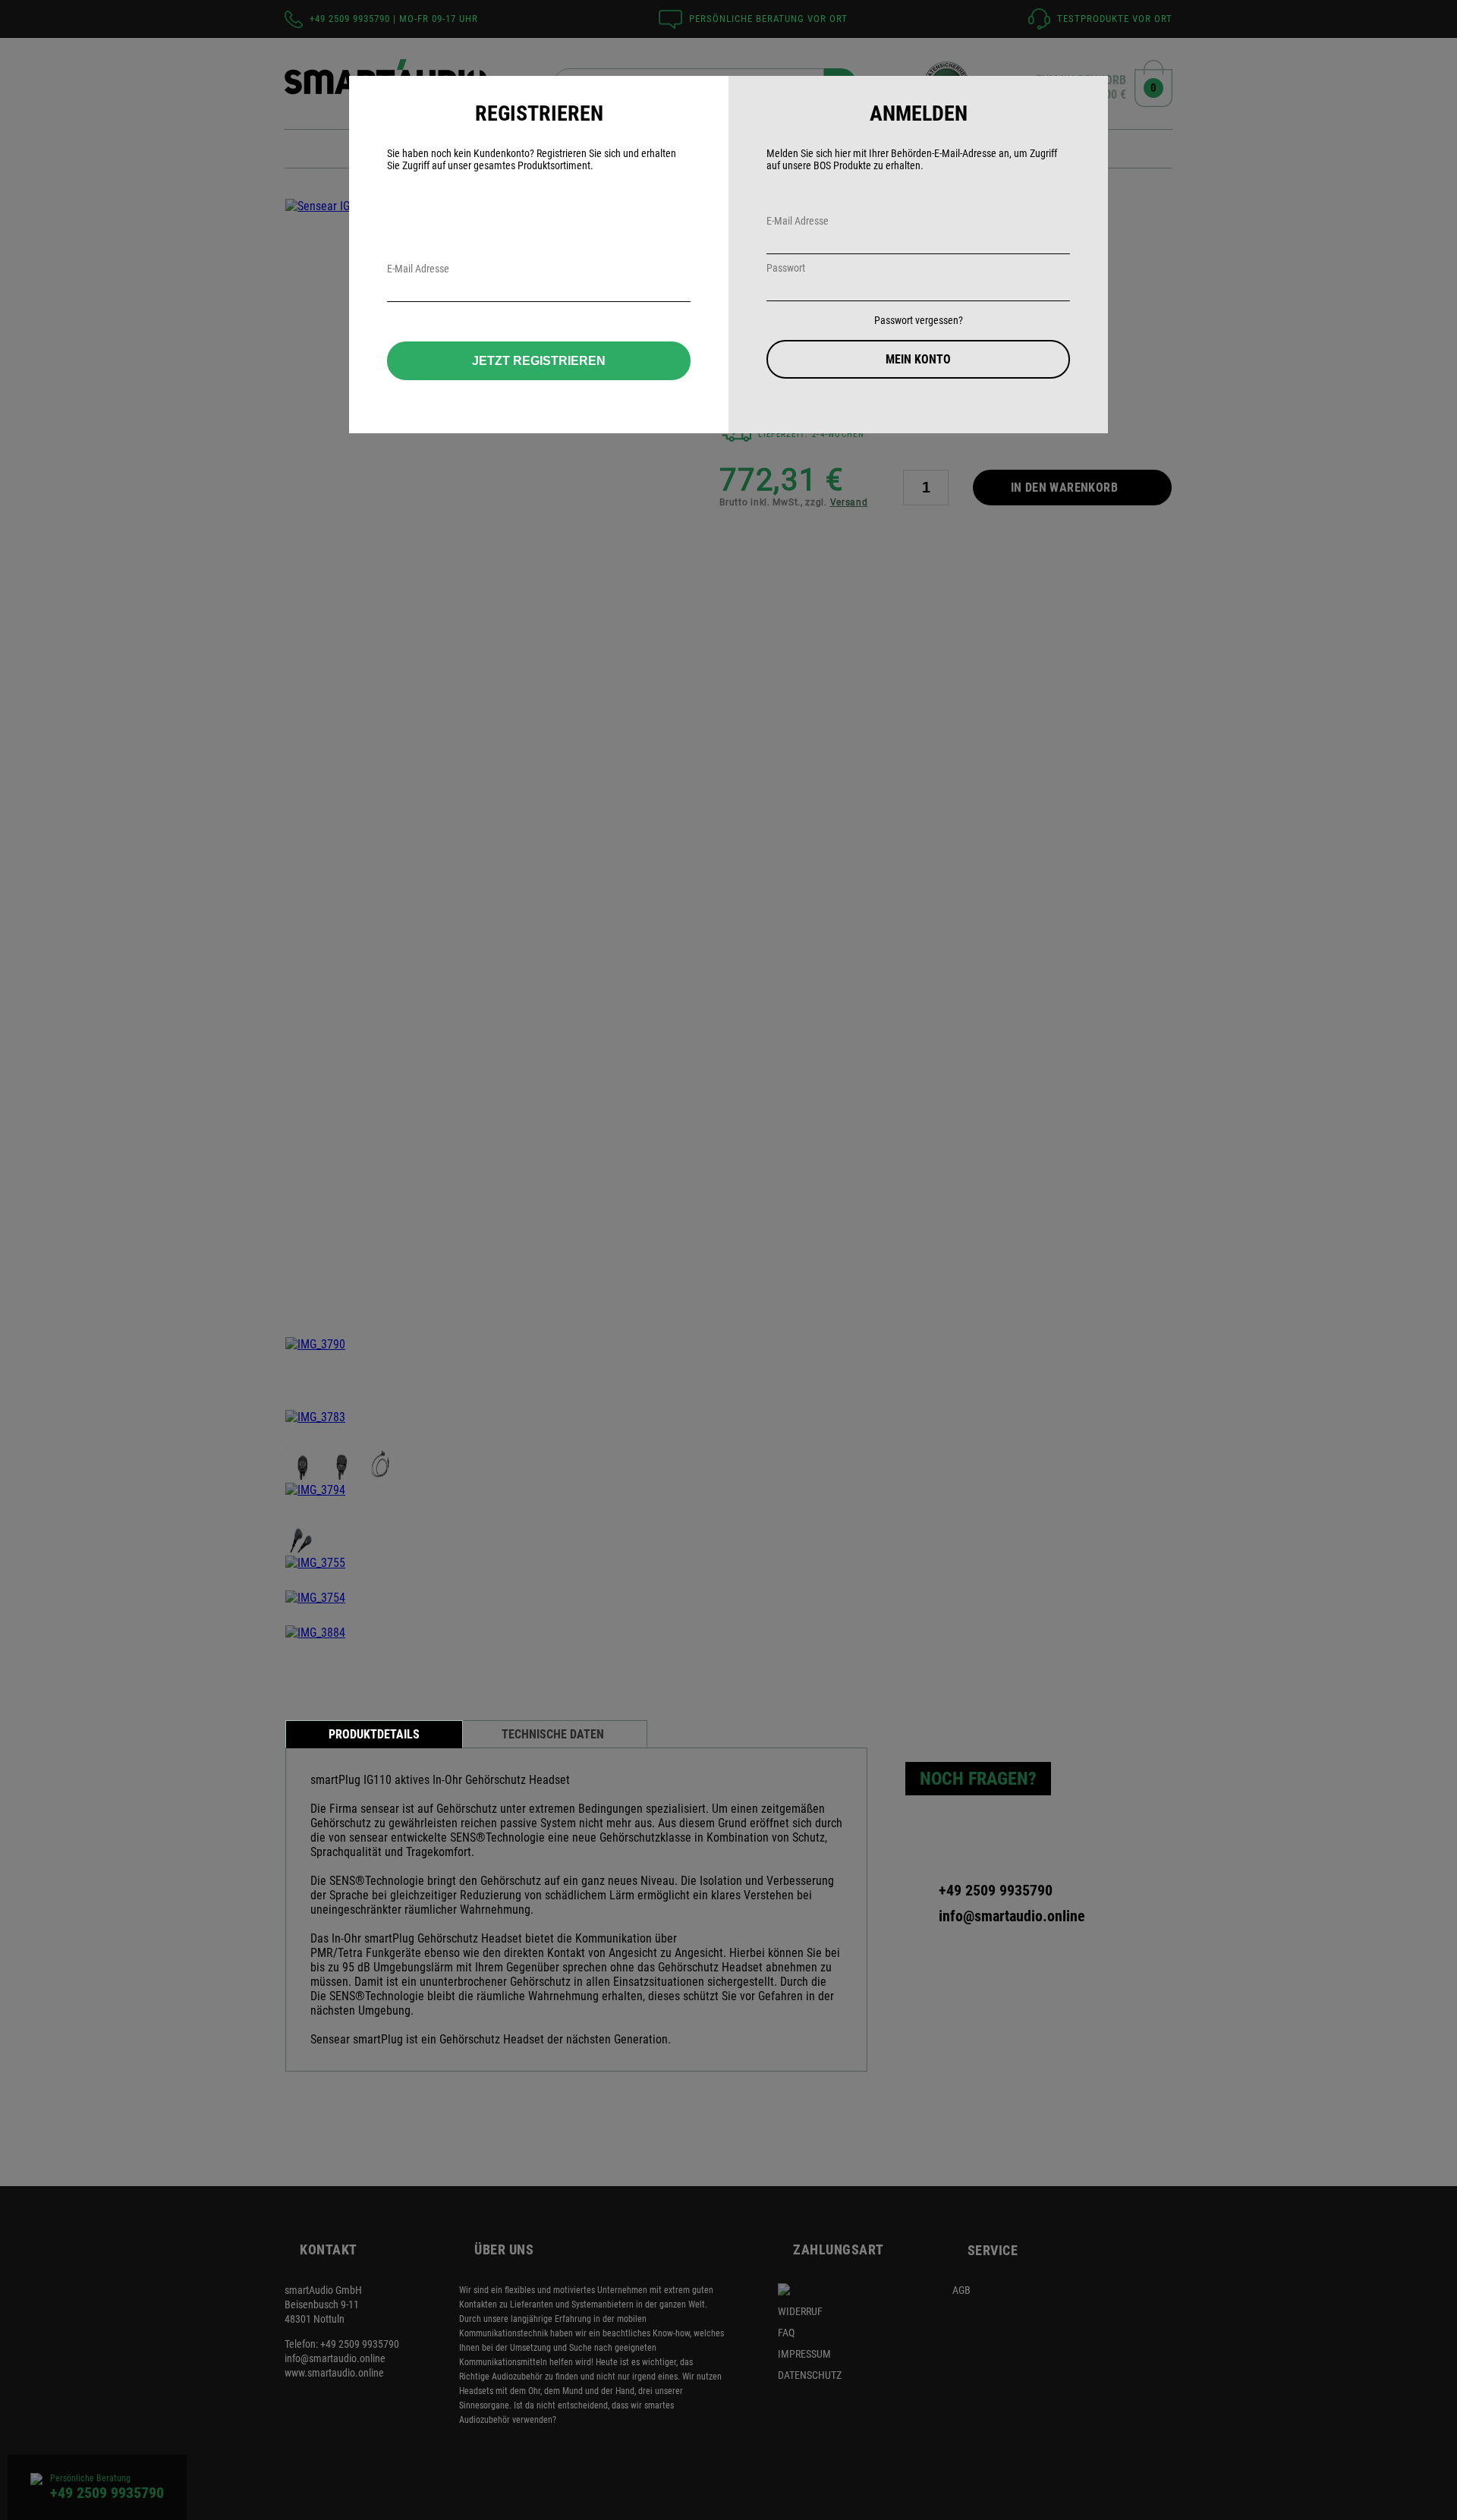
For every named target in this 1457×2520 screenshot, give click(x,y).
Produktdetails (374, 1734)
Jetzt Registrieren (539, 361)
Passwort (786, 268)
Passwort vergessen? (919, 320)
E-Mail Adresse (798, 221)
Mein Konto (918, 359)
